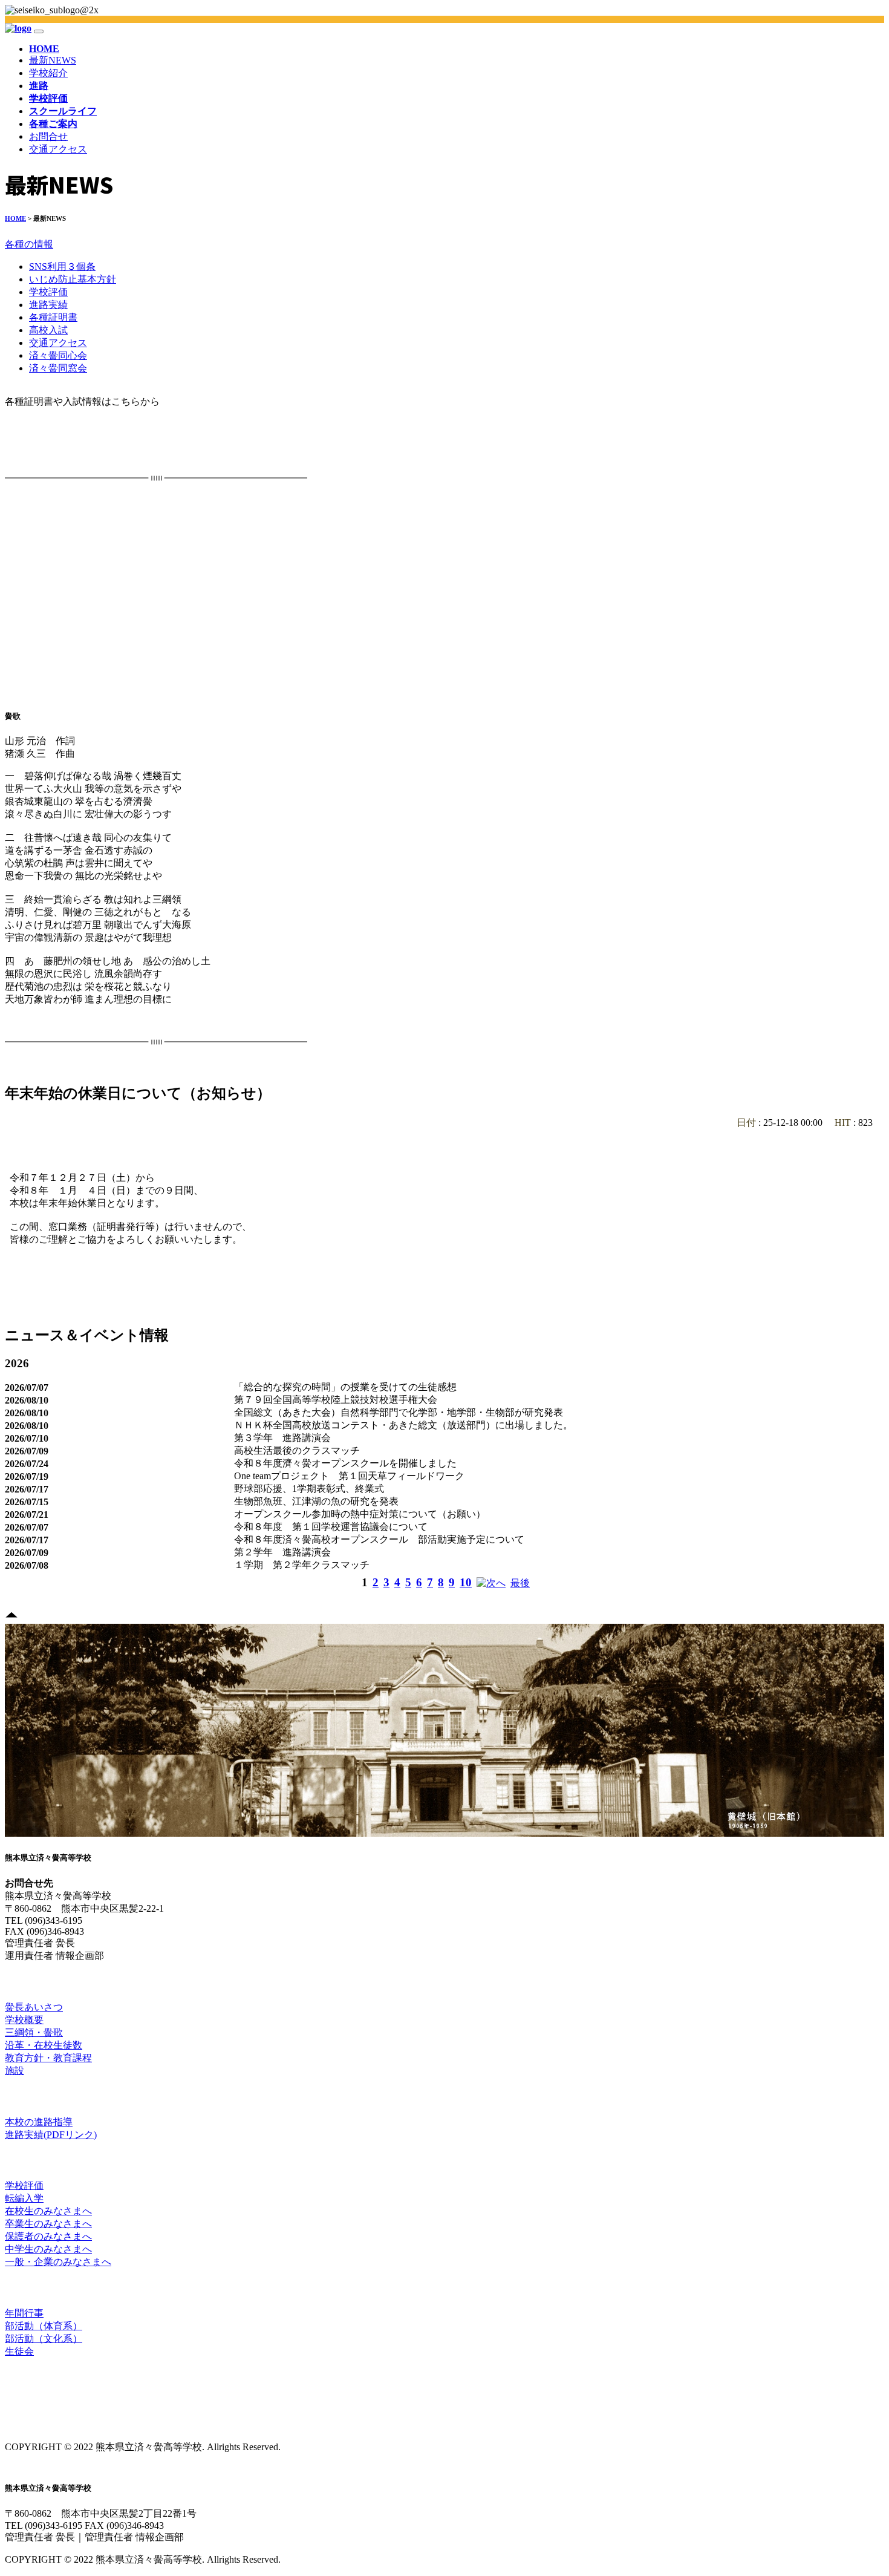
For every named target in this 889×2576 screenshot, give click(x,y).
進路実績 (48, 305)
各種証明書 (53, 317)
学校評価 (48, 292)
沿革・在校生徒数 (44, 2045)
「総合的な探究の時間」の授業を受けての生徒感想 (345, 1387)
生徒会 (19, 2351)
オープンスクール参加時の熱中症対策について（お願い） (360, 1514)
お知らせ (20, 2160)
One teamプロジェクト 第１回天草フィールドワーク (349, 1476)
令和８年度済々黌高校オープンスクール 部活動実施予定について (379, 1539)
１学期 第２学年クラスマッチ (302, 1565)
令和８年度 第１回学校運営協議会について (331, 1527)
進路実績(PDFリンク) (51, 2135)
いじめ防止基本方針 (73, 279)
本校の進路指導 (39, 2122)
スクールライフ (30, 2287)
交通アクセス (58, 149)
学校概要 (24, 2020)
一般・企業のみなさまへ (58, 2262)
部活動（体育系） (44, 2326)
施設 (15, 2071)
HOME (44, 49)
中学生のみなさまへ (48, 2249)
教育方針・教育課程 (48, 2058)
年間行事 (24, 2313)
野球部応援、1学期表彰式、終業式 (309, 1489)
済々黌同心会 (58, 355)
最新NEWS (53, 60)
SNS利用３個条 (62, 266)
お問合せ (48, 136)
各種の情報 (29, 244)
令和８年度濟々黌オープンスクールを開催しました (345, 1463)
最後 (520, 1583)
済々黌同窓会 (58, 368)
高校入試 (48, 330)
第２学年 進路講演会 (282, 1552)
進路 (13, 2096)
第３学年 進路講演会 (282, 1438)
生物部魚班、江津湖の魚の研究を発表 (316, 1501)
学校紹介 (48, 73)
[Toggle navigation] (39, 31)
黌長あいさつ (34, 2007)
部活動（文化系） (44, 2339)
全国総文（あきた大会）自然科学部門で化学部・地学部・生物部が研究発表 (399, 1412)
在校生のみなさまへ (48, 2211)
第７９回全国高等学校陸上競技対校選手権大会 (336, 1400)
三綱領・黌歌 (34, 2032)
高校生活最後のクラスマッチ (297, 1450)
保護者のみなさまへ (48, 2236)
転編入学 (24, 2198)
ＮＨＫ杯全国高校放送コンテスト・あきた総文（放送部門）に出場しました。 (403, 1425)
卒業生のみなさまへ (48, 2224)
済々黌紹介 (23, 1981)
